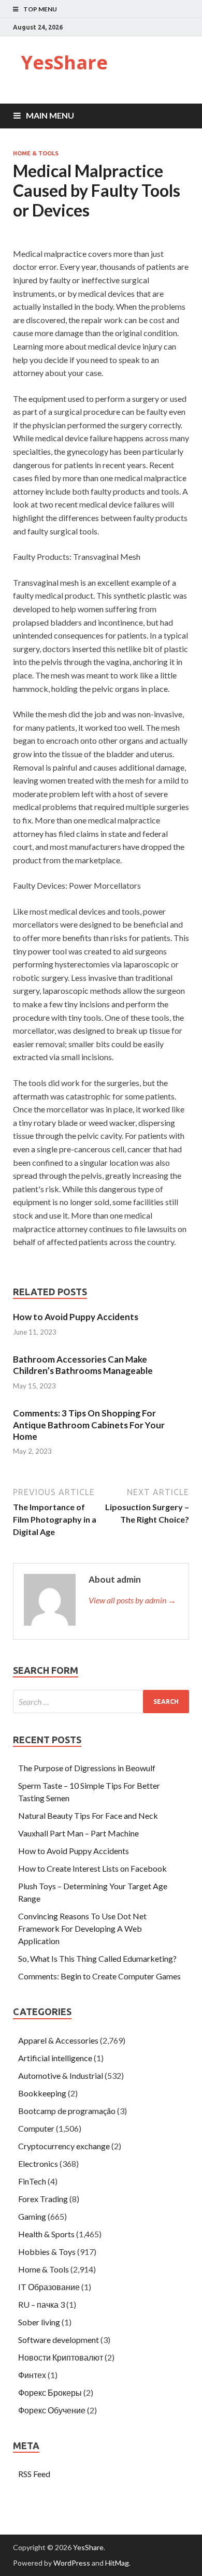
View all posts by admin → (132, 1600)
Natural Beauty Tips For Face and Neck (88, 1815)
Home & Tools (36, 153)
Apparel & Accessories (58, 2040)
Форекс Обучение (52, 2410)
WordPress (72, 2563)
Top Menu (40, 9)
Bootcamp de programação (67, 2111)
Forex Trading (43, 2199)
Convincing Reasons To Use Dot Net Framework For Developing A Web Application (82, 1928)
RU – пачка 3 (41, 2304)
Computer (36, 2128)
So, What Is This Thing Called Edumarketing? (97, 1958)
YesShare (64, 62)
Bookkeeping (42, 2093)
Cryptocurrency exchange (64, 2146)
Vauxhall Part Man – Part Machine (78, 1833)
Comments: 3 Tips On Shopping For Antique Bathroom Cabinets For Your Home (89, 1424)
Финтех (32, 2375)
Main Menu (50, 115)
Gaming (32, 2216)
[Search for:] (101, 1702)
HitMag (117, 2563)
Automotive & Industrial (61, 2075)
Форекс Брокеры (50, 2392)
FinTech (32, 2181)
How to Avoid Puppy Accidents (76, 1317)
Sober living (39, 2322)
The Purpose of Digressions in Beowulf (87, 1768)
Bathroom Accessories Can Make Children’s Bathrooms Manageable (83, 1365)
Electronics (38, 2163)
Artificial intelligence (55, 2058)
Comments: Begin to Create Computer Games (99, 1976)
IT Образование (49, 2287)
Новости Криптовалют (61, 2357)
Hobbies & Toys (47, 2252)
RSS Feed (34, 2474)
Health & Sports (46, 2234)
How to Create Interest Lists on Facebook (92, 1868)
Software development (59, 2340)
